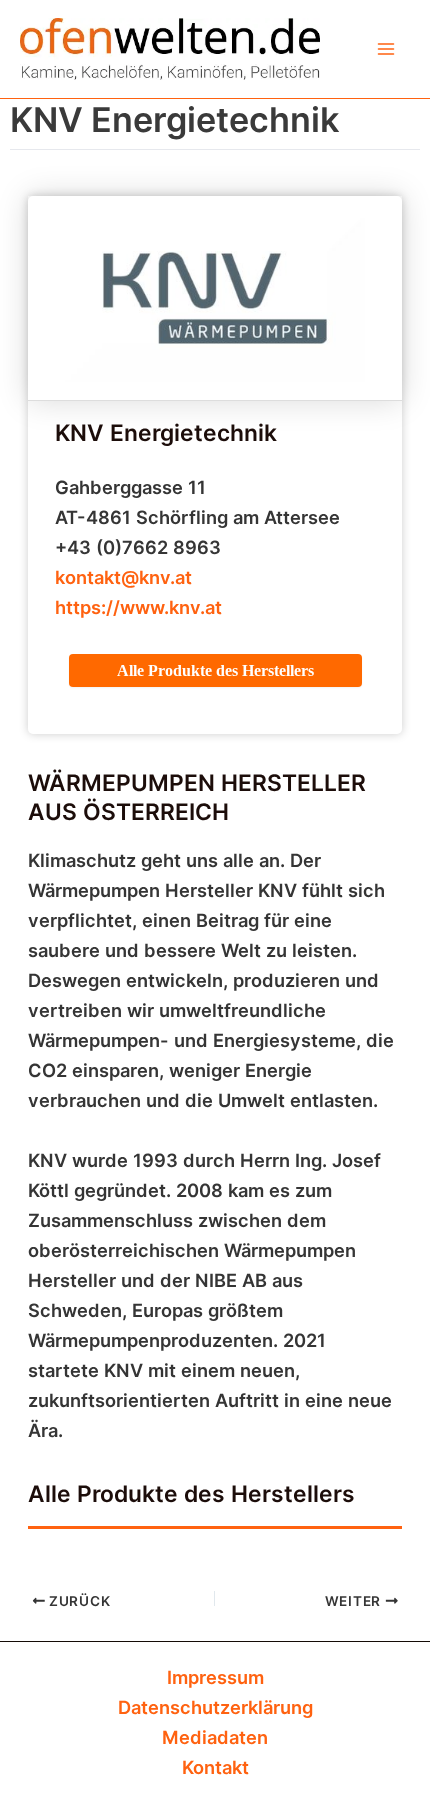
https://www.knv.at (138, 607)
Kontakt (215, 1767)
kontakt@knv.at (123, 577)
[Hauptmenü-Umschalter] (386, 48)
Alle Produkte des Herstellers (215, 670)
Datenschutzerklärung (215, 1707)
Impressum (215, 1677)
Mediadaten (215, 1737)
